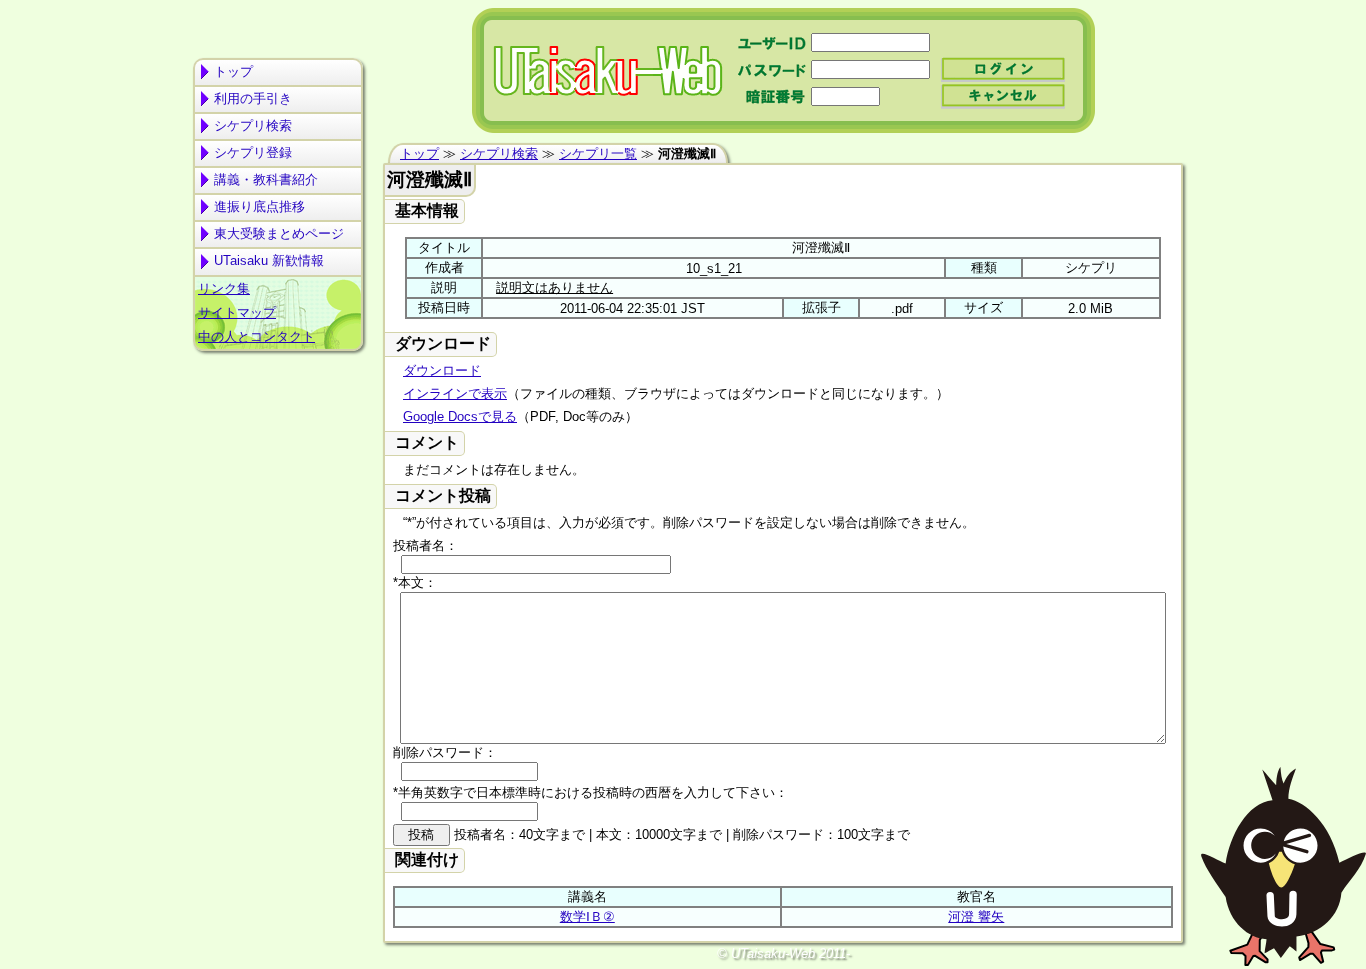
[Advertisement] (278, 436)
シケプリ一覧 (598, 153)
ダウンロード (442, 370)
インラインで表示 (455, 393)
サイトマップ (237, 312)
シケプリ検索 (253, 125)
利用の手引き (253, 98)
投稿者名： (425, 545)
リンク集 (224, 288)
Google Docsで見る (460, 416)
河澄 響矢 (976, 916)
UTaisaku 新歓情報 (269, 260)
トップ (233, 71)
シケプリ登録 (253, 152)
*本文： (415, 582)
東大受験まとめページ (279, 233)
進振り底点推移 (259, 206)
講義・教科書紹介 (266, 179)
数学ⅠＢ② (587, 916)
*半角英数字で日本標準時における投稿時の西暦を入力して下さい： (590, 792)
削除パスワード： (445, 752)
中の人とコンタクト (256, 336)
